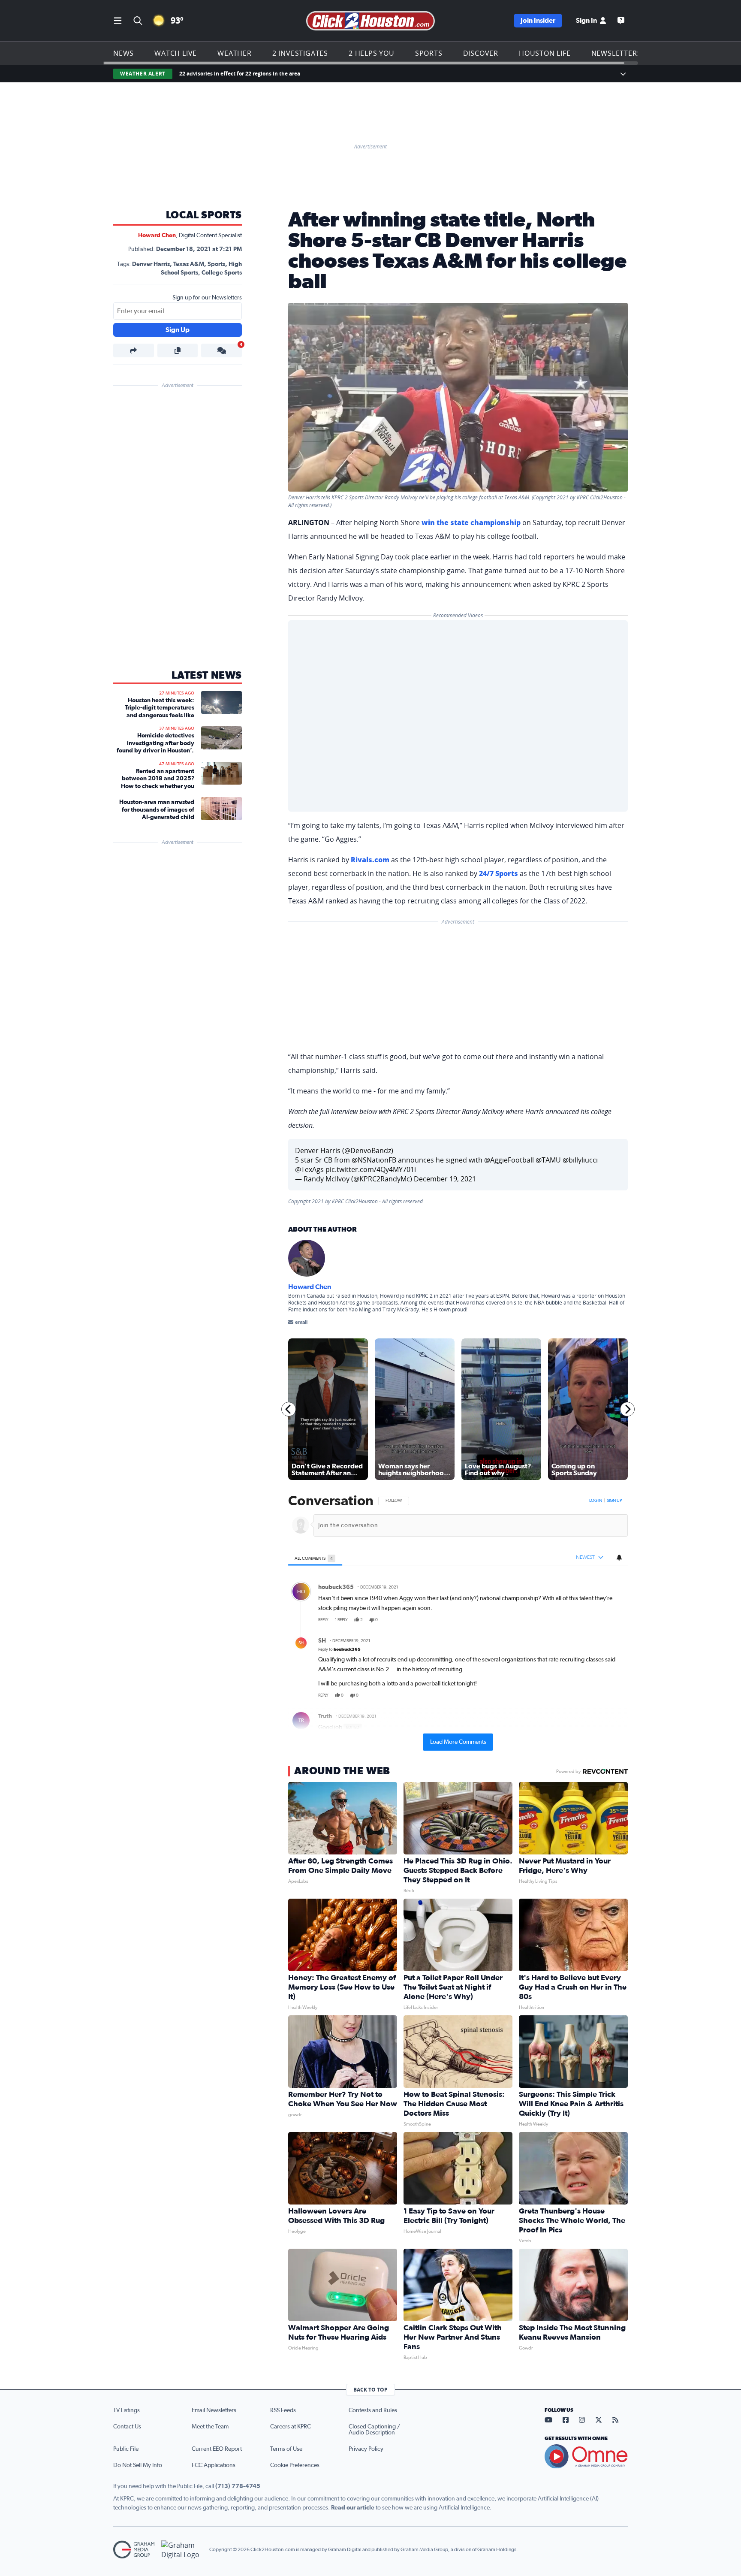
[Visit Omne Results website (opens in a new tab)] (586, 2456)
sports (216, 264)
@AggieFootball (509, 1160)
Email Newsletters (214, 2410)
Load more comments (458, 1742)
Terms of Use (286, 2449)
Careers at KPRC (291, 2427)
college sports (222, 273)
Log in (596, 1501)
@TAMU (548, 1160)
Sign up (614, 1501)
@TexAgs (309, 1169)
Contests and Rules (373, 2410)
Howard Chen (157, 236)
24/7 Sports (499, 873)
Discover (481, 53)
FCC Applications (214, 2465)
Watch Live (176, 53)
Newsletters (616, 53)
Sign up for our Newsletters (207, 298)
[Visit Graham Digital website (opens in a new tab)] (182, 2550)
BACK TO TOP (370, 2390)
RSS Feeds (283, 2410)
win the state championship (471, 522)
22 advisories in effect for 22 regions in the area (240, 74)
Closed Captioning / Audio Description (374, 2430)
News (123, 53)
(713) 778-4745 (238, 2486)
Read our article (353, 2508)
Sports (429, 53)
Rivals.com (370, 860)
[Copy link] (178, 350)
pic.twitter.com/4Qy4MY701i (371, 1169)
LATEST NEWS (207, 676)
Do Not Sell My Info (138, 2465)
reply (323, 1620)
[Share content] (134, 350)
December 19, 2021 (445, 1179)
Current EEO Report (217, 2449)
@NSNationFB (374, 1160)
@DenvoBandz (368, 1151)
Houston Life (545, 53)
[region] (458, 1622)
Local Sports (204, 215)
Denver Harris (151, 264)
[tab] (315, 1558)
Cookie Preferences (295, 2465)
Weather (235, 53)
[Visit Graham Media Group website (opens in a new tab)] (134, 2550)
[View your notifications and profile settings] (619, 1558)
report (614, 1620)
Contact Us (127, 2427)
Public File (126, 2449)
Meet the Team (210, 2427)
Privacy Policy (366, 2449)
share (597, 1620)
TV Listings (127, 2410)
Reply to (339, 1650)
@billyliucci (580, 1160)
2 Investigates (300, 53)
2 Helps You (372, 53)
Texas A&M (189, 264)
